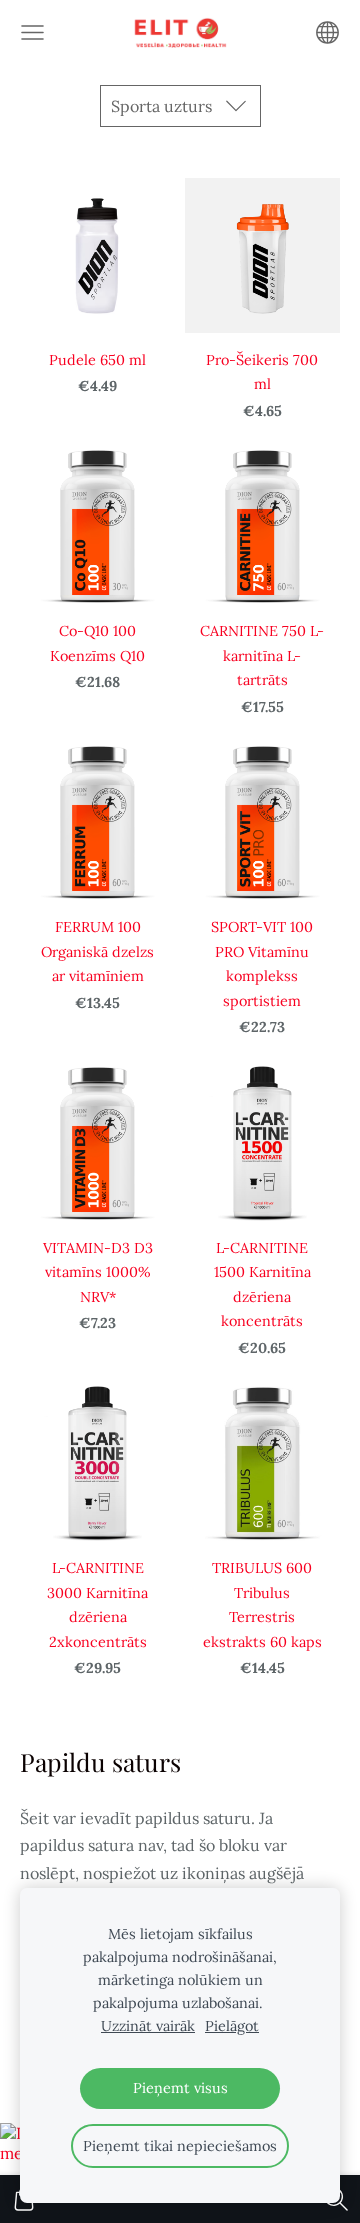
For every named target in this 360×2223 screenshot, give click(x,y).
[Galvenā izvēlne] (32, 32)
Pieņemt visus (180, 2088)
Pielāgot (232, 2026)
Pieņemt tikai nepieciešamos (180, 2146)
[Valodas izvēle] (327, 32)
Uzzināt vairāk (148, 2026)
